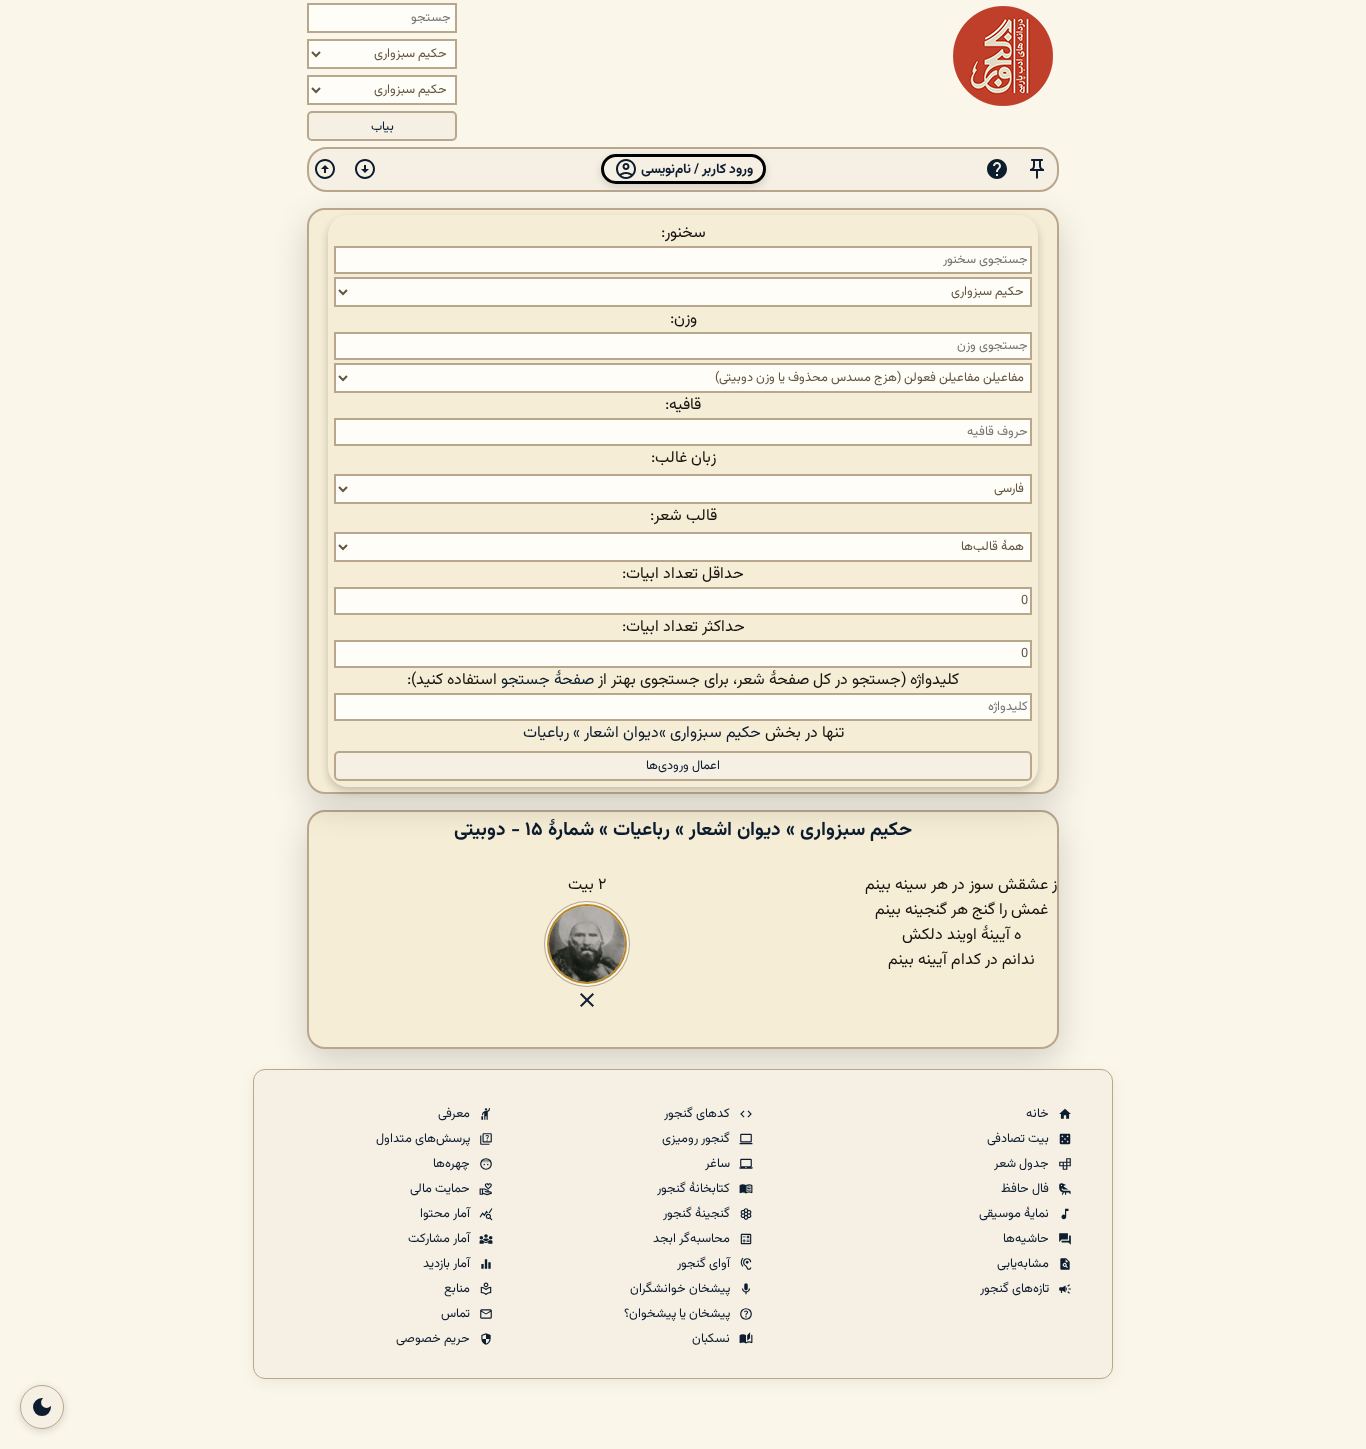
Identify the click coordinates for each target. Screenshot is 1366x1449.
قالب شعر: (683, 516)
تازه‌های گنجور (1016, 1289)
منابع (458, 1289)
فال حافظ (1026, 1189)
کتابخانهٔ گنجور (695, 1189)
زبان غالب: (683, 458)
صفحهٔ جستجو (547, 680)
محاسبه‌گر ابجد (693, 1239)
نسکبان (712, 1339)
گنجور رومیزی (697, 1139)
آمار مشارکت (440, 1239)
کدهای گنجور (698, 1114)
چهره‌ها (453, 1164)
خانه (1039, 1114)
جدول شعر (1023, 1164)
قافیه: (683, 405)
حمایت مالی (441, 1189)
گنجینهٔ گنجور (698, 1214)
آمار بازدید (448, 1264)
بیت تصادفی (1019, 1139)
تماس (457, 1314)
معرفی (455, 1114)
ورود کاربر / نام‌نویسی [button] (695, 169)
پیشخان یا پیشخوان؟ (678, 1314)
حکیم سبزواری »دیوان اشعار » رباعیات (642, 733)
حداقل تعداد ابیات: (683, 574)
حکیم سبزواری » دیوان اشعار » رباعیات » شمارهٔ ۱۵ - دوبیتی (683, 830)
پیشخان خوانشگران (681, 1289)
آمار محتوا (446, 1214)
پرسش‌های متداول (424, 1139)
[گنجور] (1003, 56)
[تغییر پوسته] (42, 1407)
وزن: (683, 319)
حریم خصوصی (434, 1339)
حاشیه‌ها (1027, 1239)
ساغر (719, 1164)
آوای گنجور (705, 1264)
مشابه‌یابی (1024, 1264)
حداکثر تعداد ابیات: (683, 627)
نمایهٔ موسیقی (1015, 1214)
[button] (1037, 169)
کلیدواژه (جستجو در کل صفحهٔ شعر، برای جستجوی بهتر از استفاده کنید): (683, 680)
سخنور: (683, 233)
